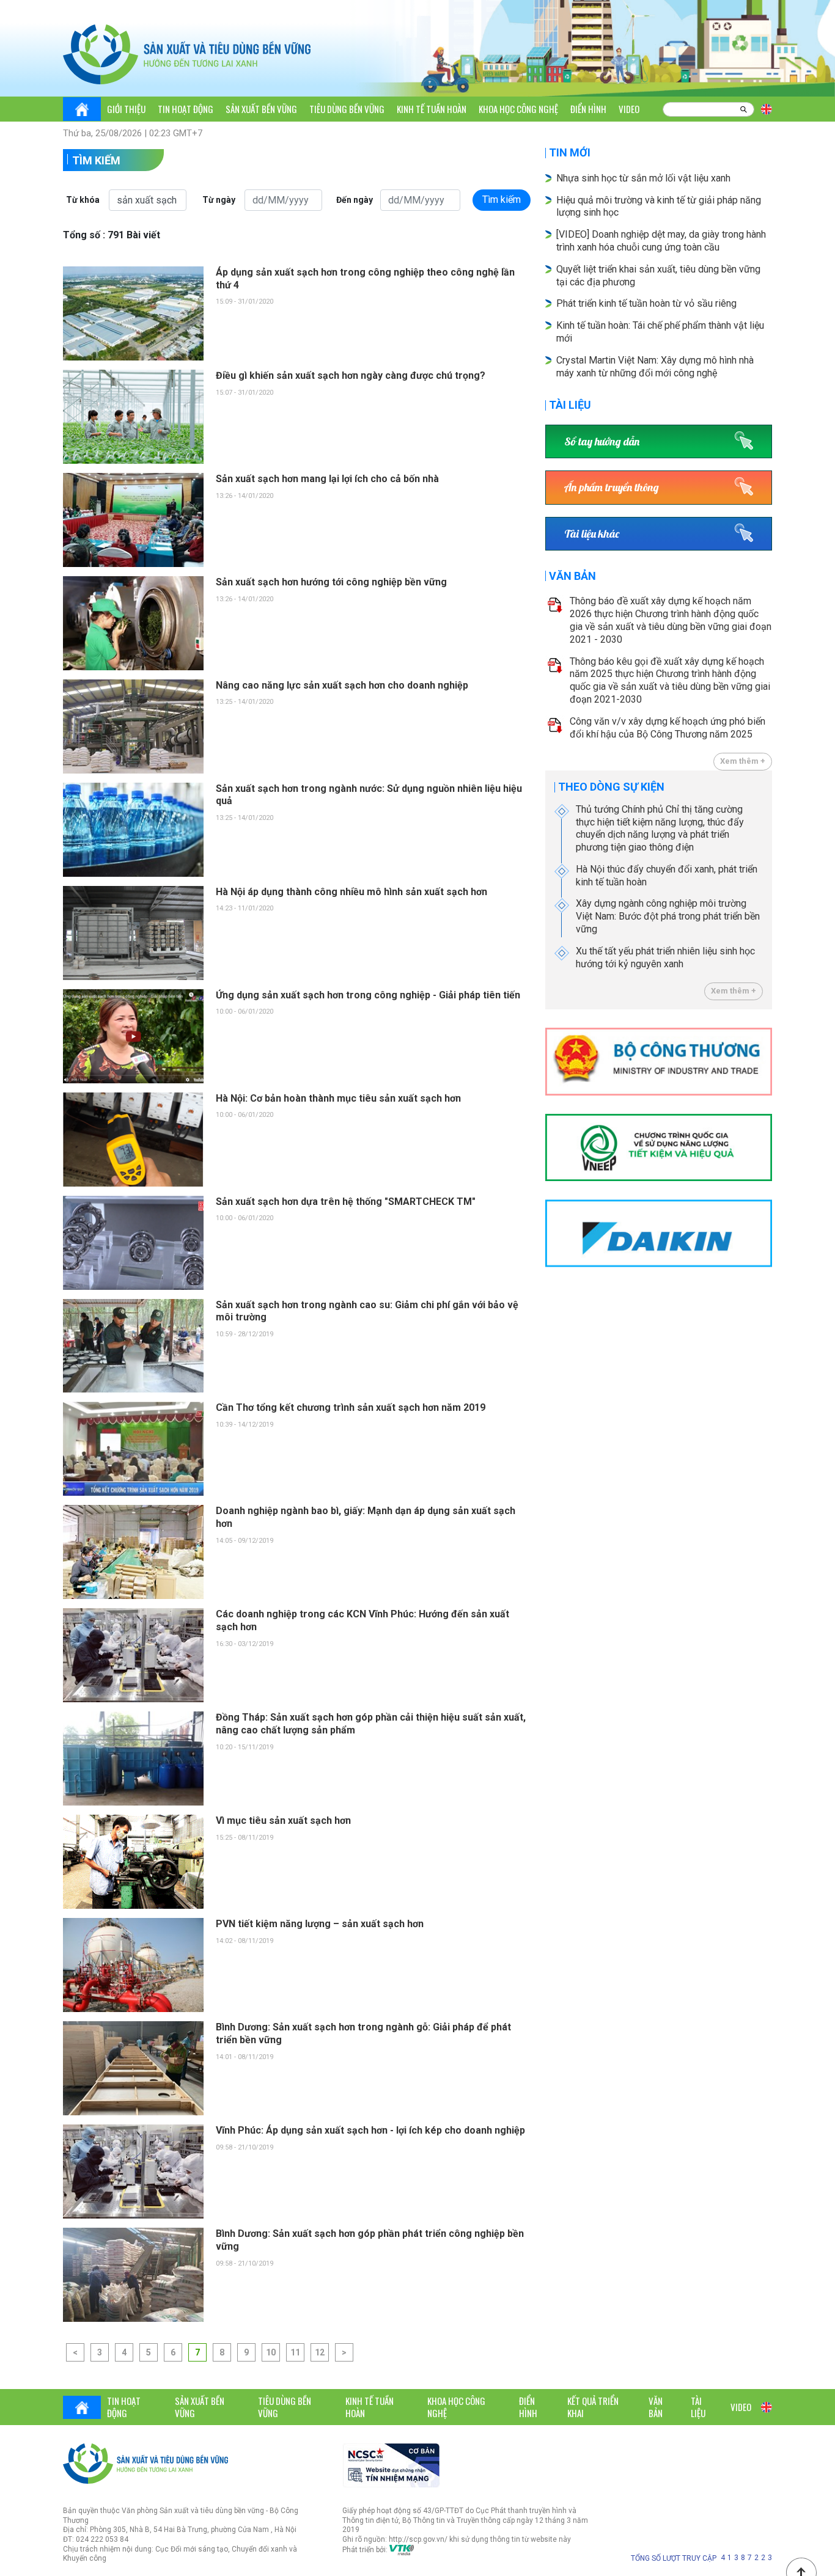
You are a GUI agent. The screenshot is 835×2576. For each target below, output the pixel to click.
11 (295, 2352)
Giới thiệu (126, 109)
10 (271, 2352)
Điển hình (588, 109)
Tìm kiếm (96, 160)
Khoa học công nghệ (518, 109)
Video (629, 109)
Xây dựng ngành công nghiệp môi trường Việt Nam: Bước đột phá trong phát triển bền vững (668, 916)
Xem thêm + (743, 761)
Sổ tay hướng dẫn (602, 441)
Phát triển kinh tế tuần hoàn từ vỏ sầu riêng (646, 303)
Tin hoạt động (186, 109)
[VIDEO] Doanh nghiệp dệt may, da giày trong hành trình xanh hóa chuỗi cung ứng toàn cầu (661, 241)
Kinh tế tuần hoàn (432, 109)
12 (320, 2352)
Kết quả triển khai (593, 2407)
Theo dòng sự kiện (611, 787)
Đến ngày (355, 200)
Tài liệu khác (592, 534)
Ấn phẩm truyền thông (612, 487)
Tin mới (570, 152)
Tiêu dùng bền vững (347, 109)
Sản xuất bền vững (261, 109)
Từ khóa (83, 200)
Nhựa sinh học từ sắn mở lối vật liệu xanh (643, 178)
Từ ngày (219, 200)
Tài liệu (570, 405)
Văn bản (572, 576)
